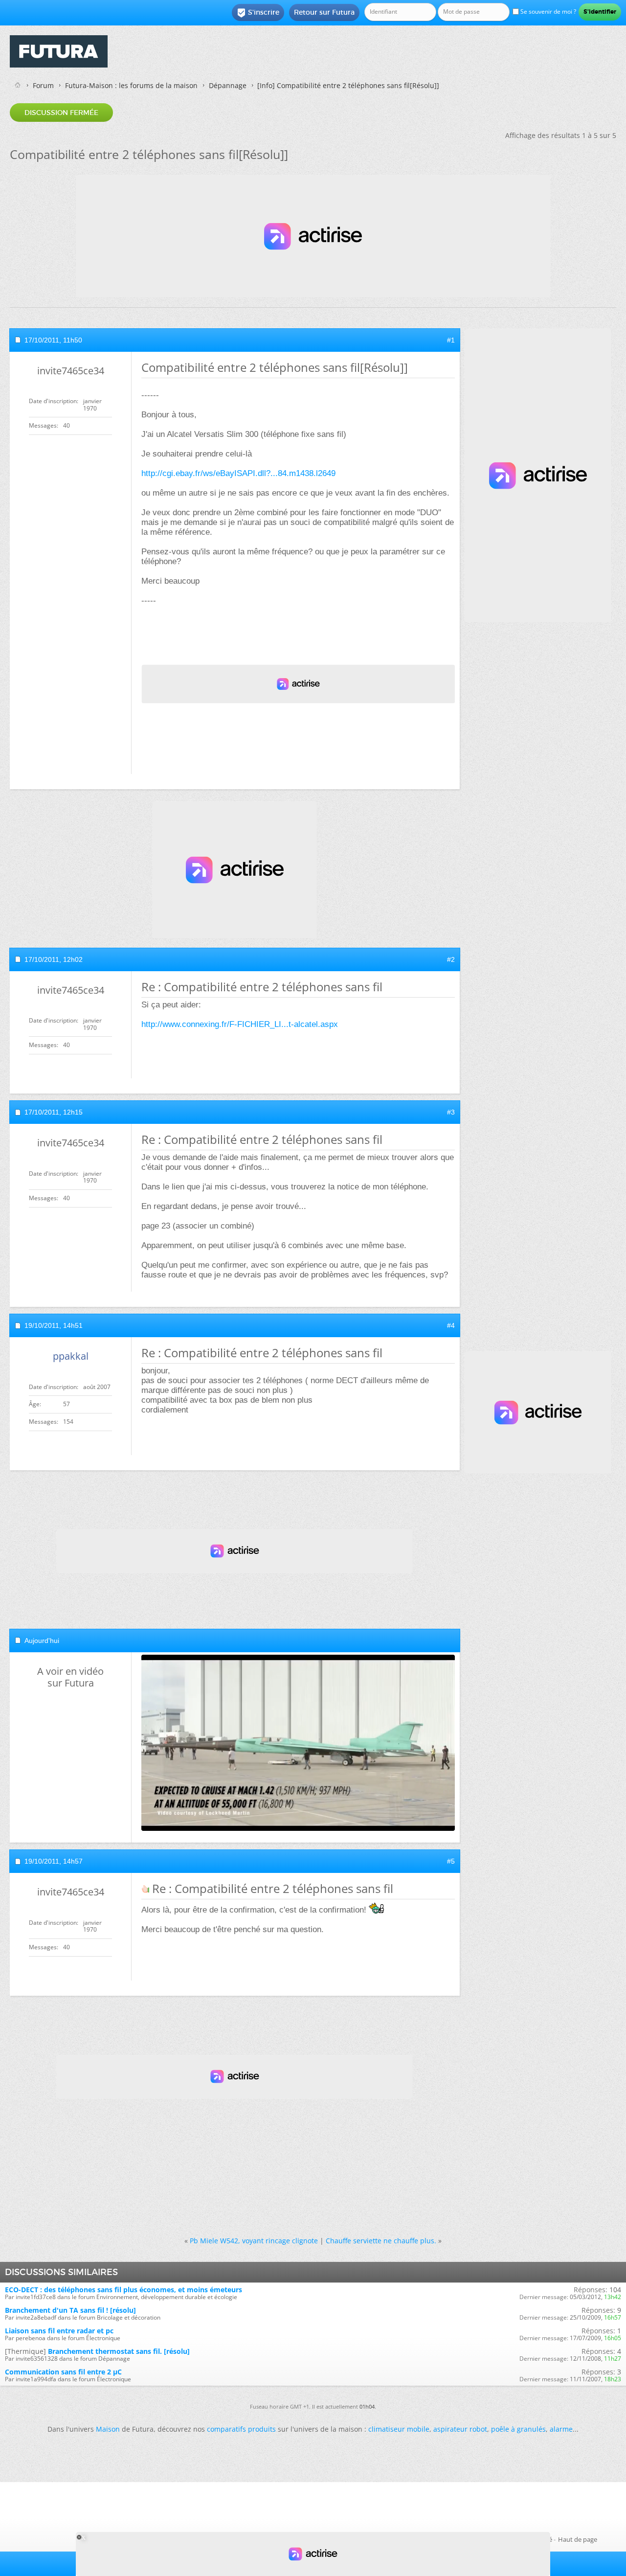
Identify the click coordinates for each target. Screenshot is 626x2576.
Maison (108, 2429)
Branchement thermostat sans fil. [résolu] (119, 2351)
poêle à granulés (518, 2429)
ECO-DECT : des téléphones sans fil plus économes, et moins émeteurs (123, 2290)
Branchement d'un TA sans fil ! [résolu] (70, 2310)
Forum (43, 85)
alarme (561, 2429)
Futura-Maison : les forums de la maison (131, 85)
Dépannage (228, 85)
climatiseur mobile (399, 2429)
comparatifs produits (241, 2429)
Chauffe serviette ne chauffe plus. (381, 2241)
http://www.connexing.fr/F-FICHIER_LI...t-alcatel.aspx (240, 1024)
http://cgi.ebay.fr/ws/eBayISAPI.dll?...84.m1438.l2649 (238, 473)
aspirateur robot (460, 2429)
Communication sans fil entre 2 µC (63, 2372)
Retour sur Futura (324, 12)
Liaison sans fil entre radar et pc (59, 2331)
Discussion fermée (61, 113)
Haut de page (578, 2539)
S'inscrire (258, 13)
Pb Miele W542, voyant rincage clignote (254, 2241)
